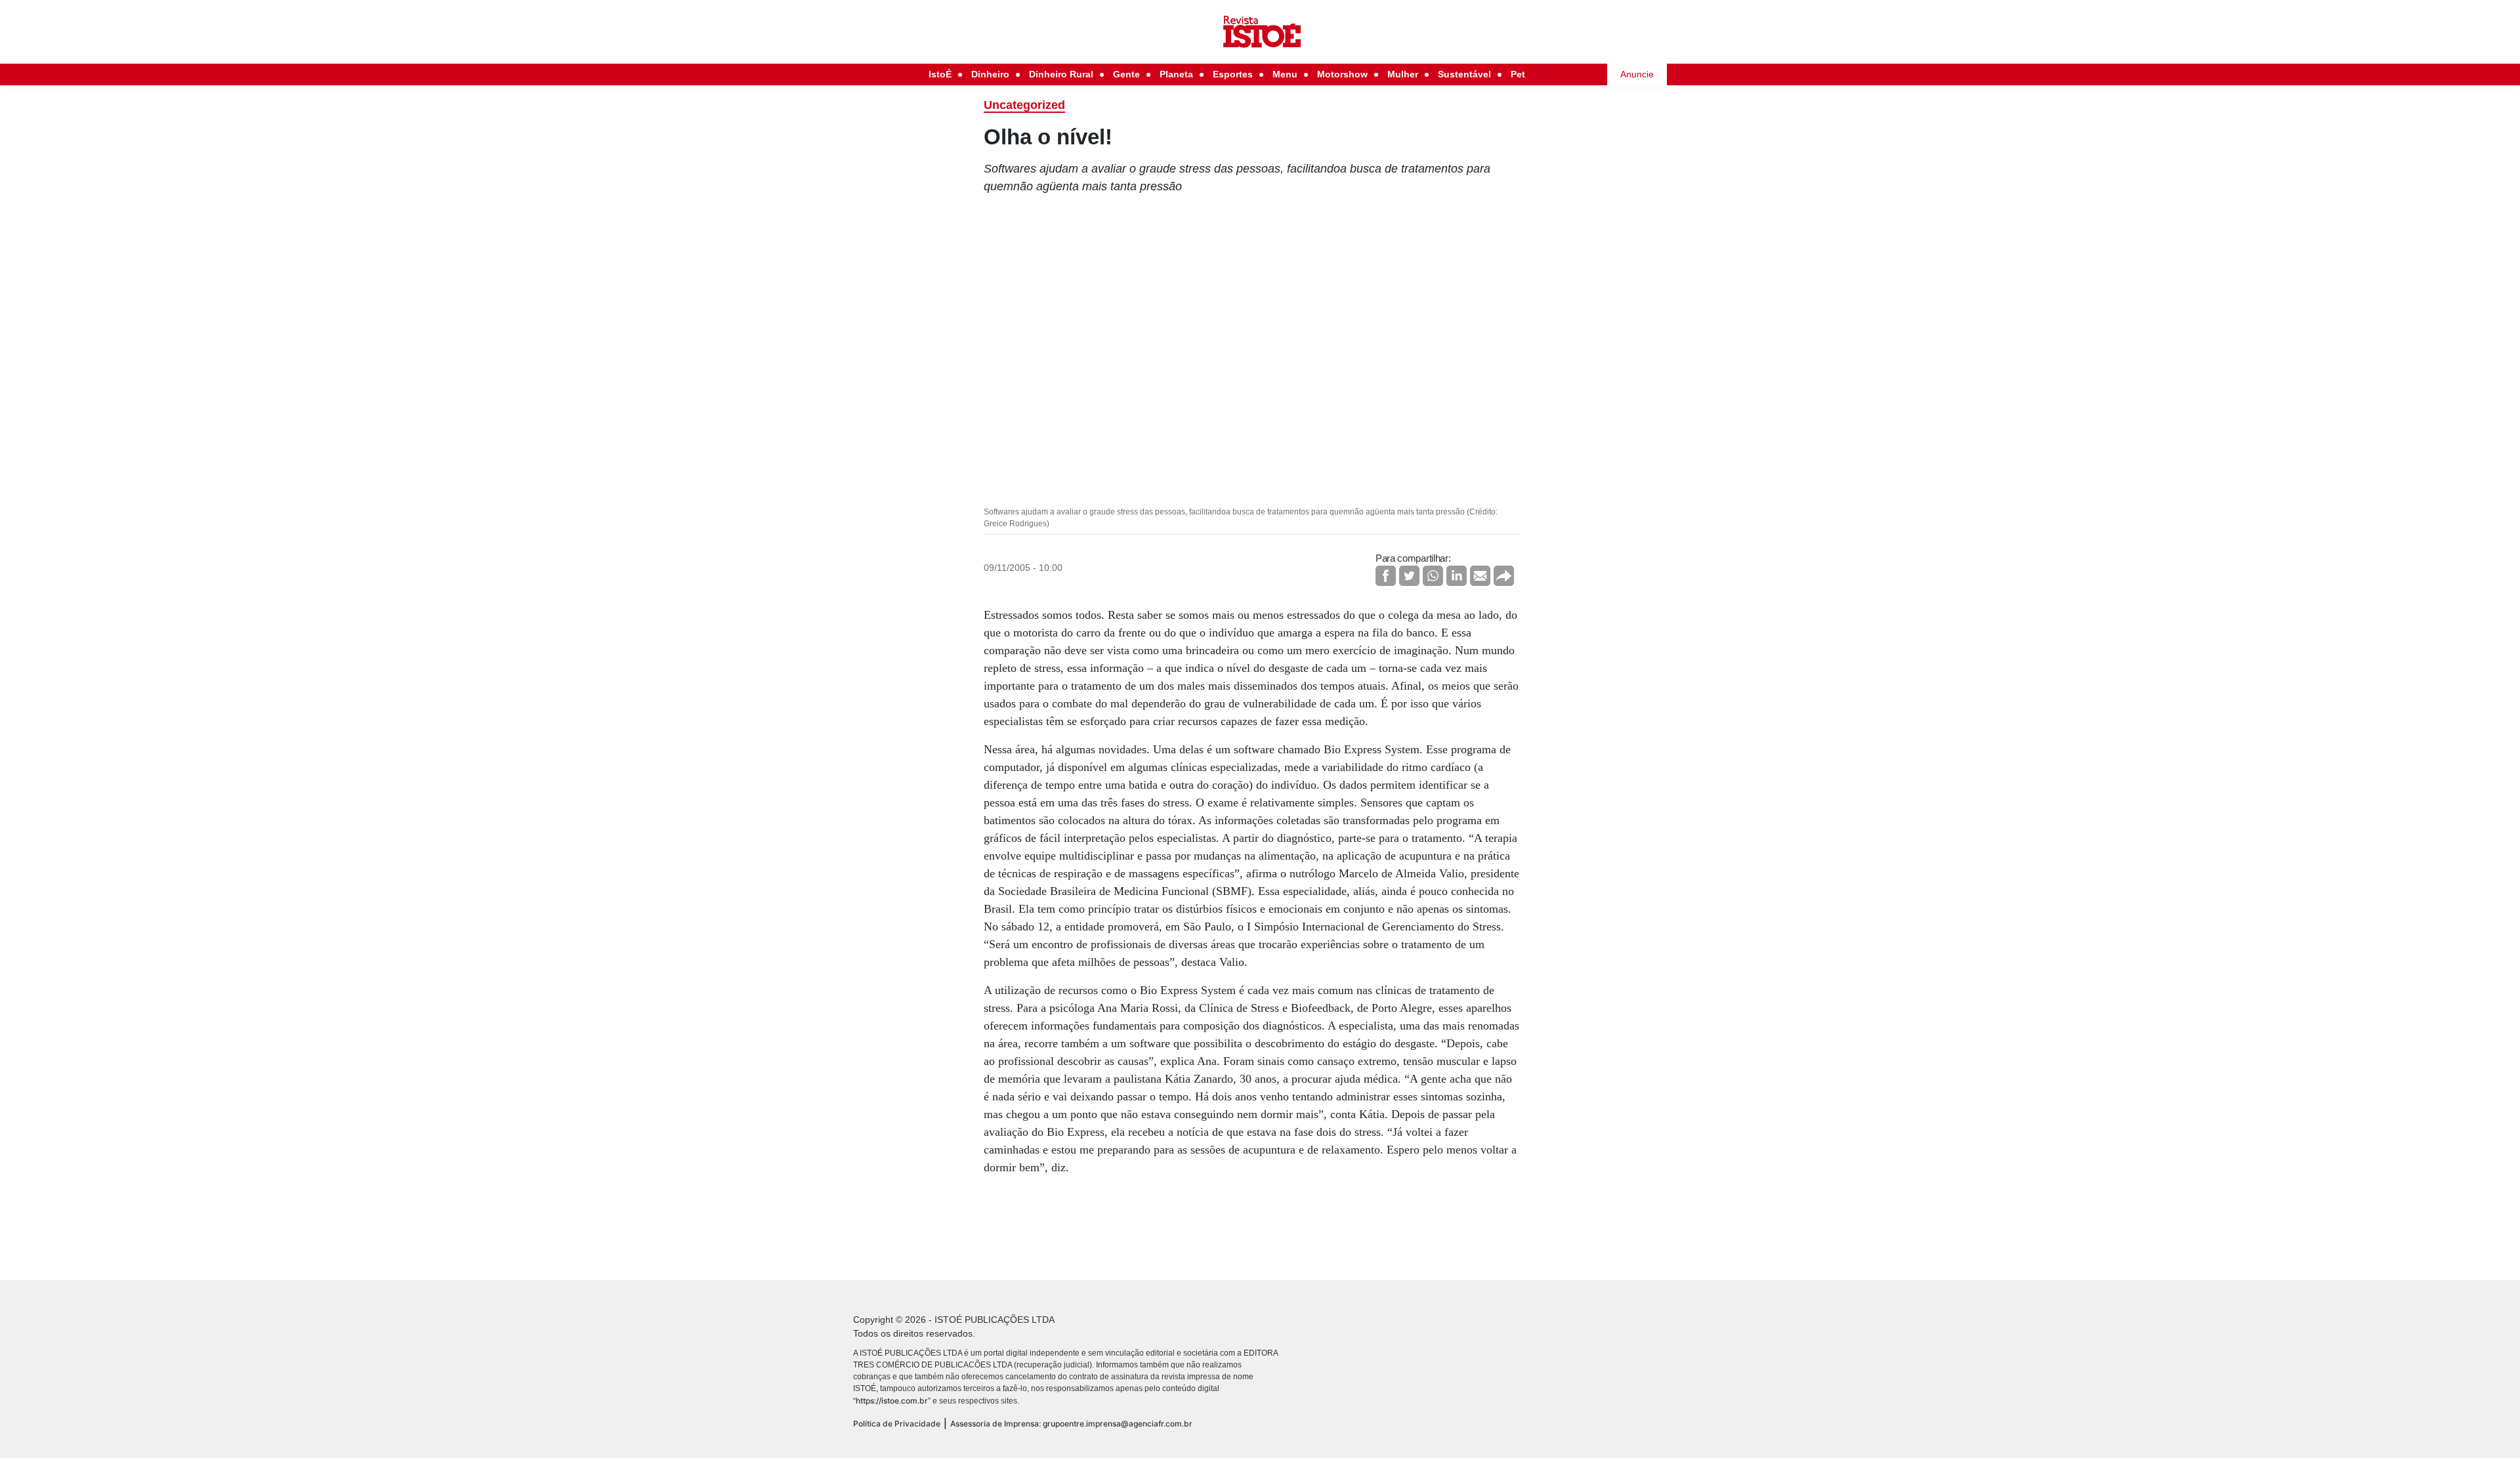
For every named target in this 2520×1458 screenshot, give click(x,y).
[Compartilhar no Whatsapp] (1433, 576)
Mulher (1403, 74)
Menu (1285, 74)
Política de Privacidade (897, 1424)
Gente (1126, 74)
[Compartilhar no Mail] (1480, 576)
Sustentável (1464, 74)
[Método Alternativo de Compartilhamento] (1504, 576)
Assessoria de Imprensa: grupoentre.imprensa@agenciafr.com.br (1071, 1424)
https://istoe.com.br (892, 1401)
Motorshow (1342, 74)
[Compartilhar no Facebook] (1386, 576)
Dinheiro (990, 74)
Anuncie (1637, 74)
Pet (1518, 74)
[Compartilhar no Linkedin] (1457, 576)
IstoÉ (940, 74)
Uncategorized (1024, 105)
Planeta (1176, 74)
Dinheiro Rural (1061, 74)
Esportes (1233, 74)
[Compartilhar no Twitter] (1409, 576)
